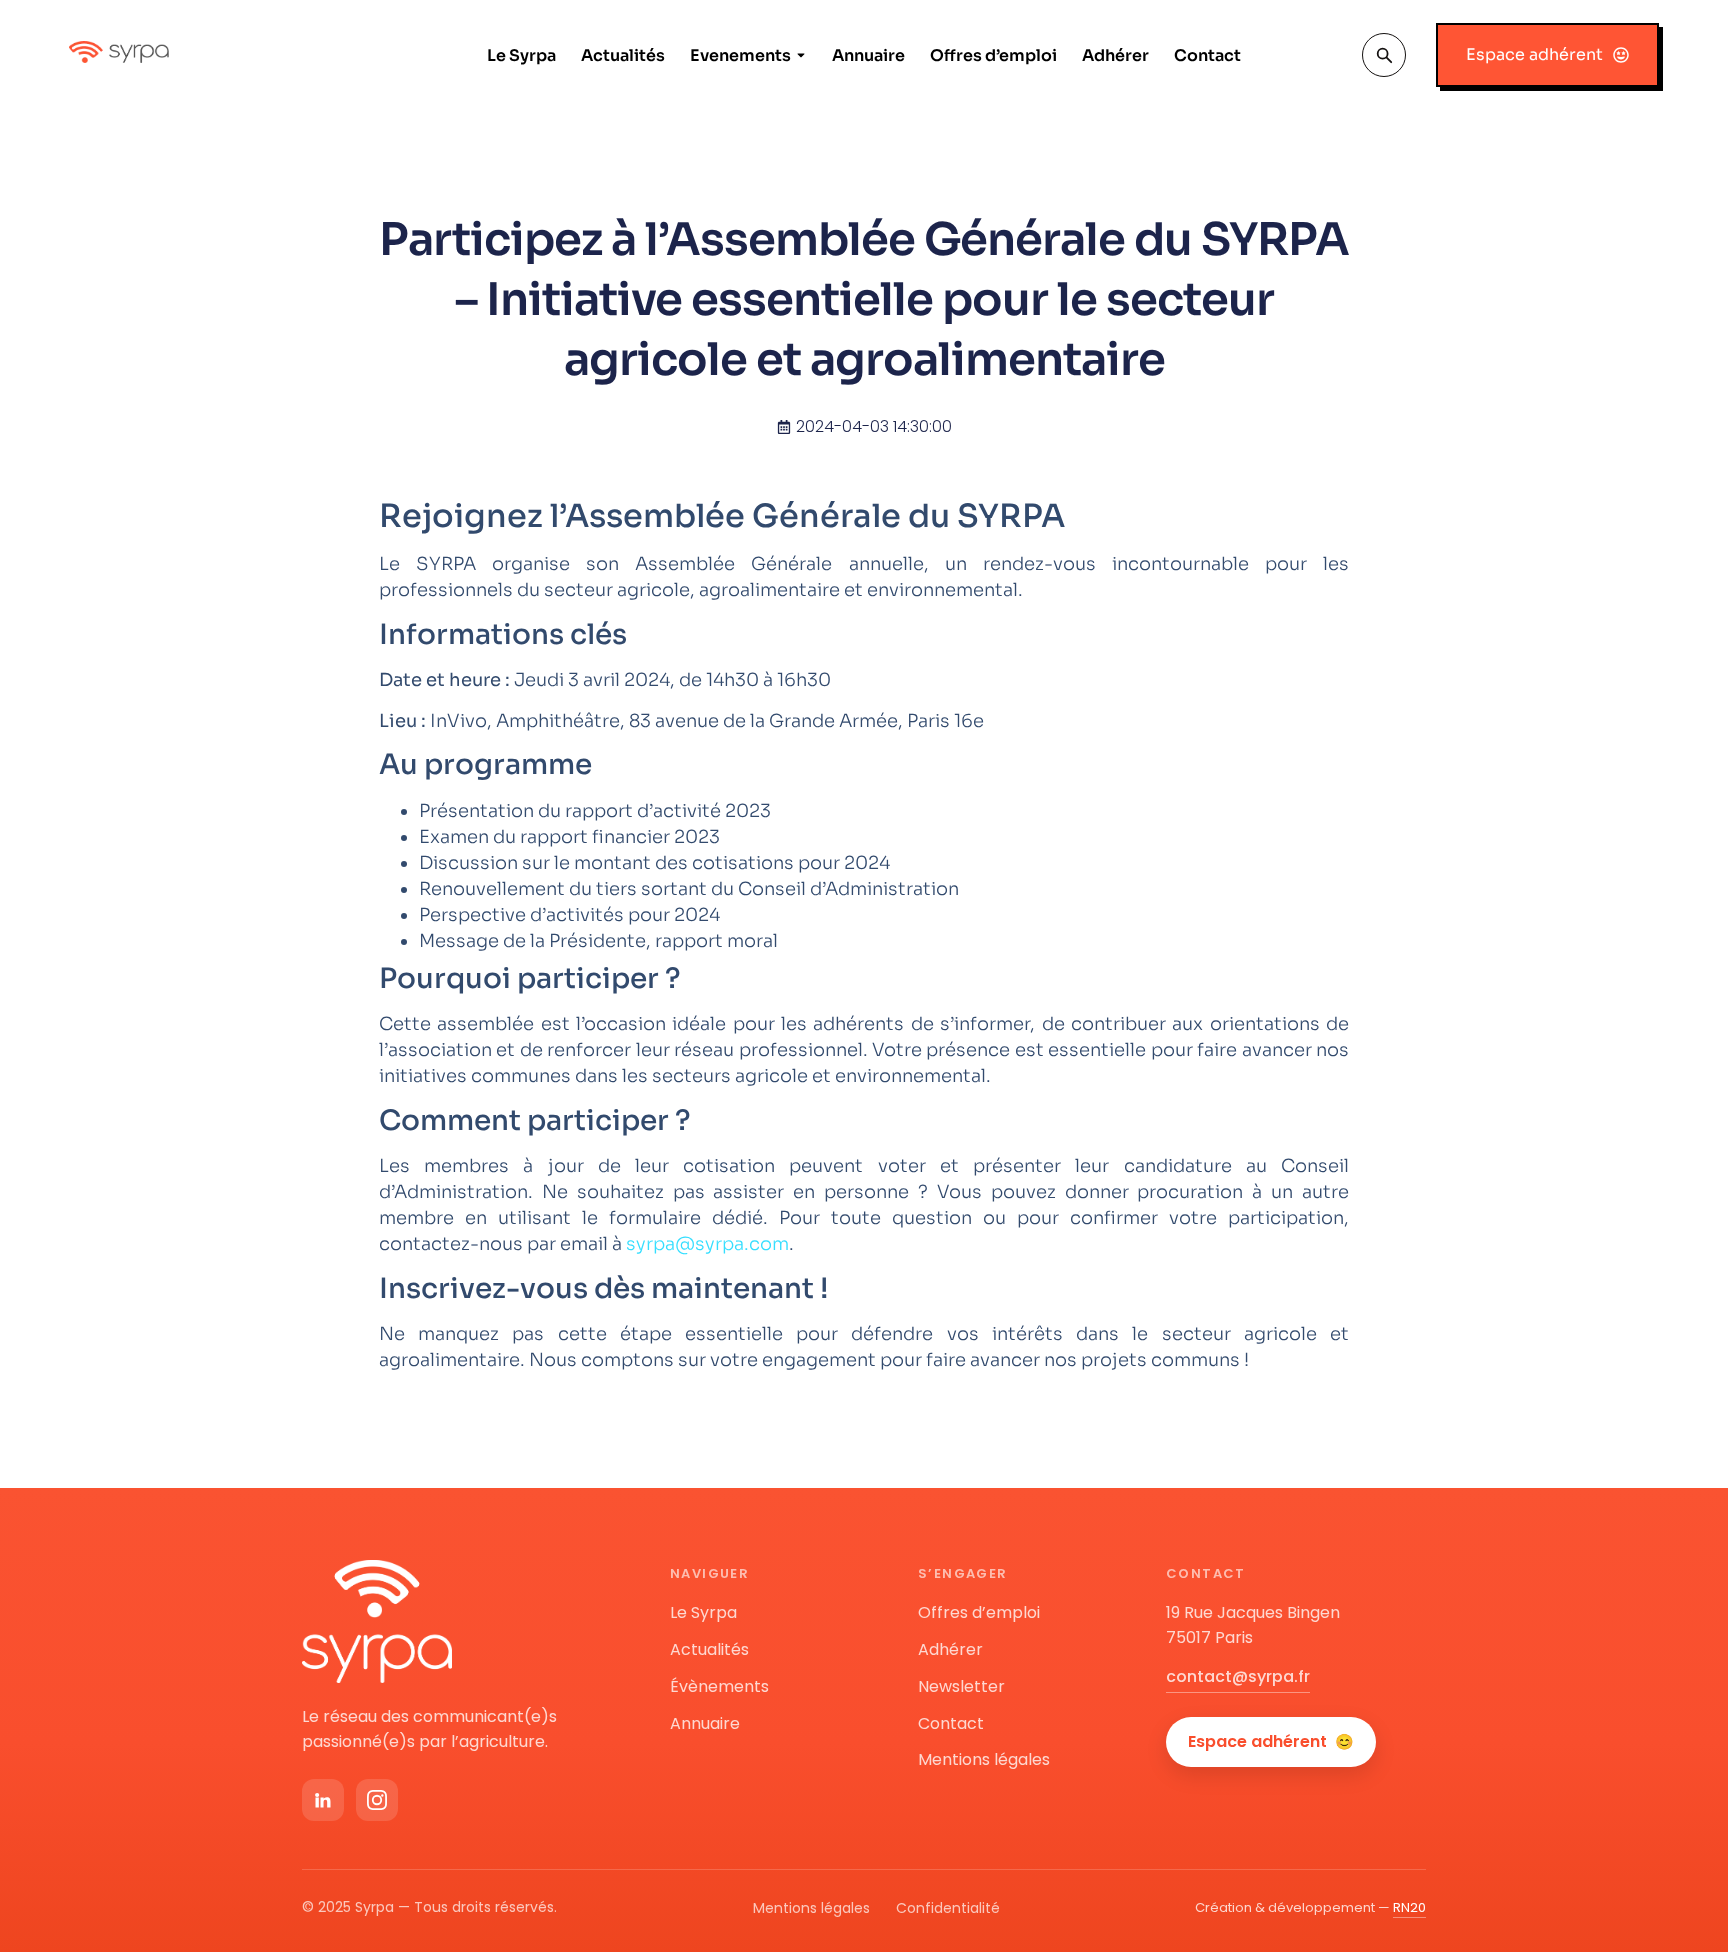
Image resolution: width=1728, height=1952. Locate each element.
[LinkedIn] (323, 1800)
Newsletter (961, 1686)
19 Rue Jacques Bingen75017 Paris (1253, 1625)
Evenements (740, 55)
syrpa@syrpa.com (707, 1244)
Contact (1207, 55)
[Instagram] (377, 1800)
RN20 (1409, 1907)
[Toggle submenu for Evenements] (799, 56)
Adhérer (1115, 55)
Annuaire (868, 55)
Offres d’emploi (993, 55)
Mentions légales (984, 1759)
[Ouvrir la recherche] (1384, 55)
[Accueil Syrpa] (377, 1621)
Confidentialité (948, 1908)
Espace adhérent (1271, 1741)
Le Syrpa (521, 55)
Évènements (719, 1686)
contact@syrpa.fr (1238, 1676)
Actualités (623, 55)
